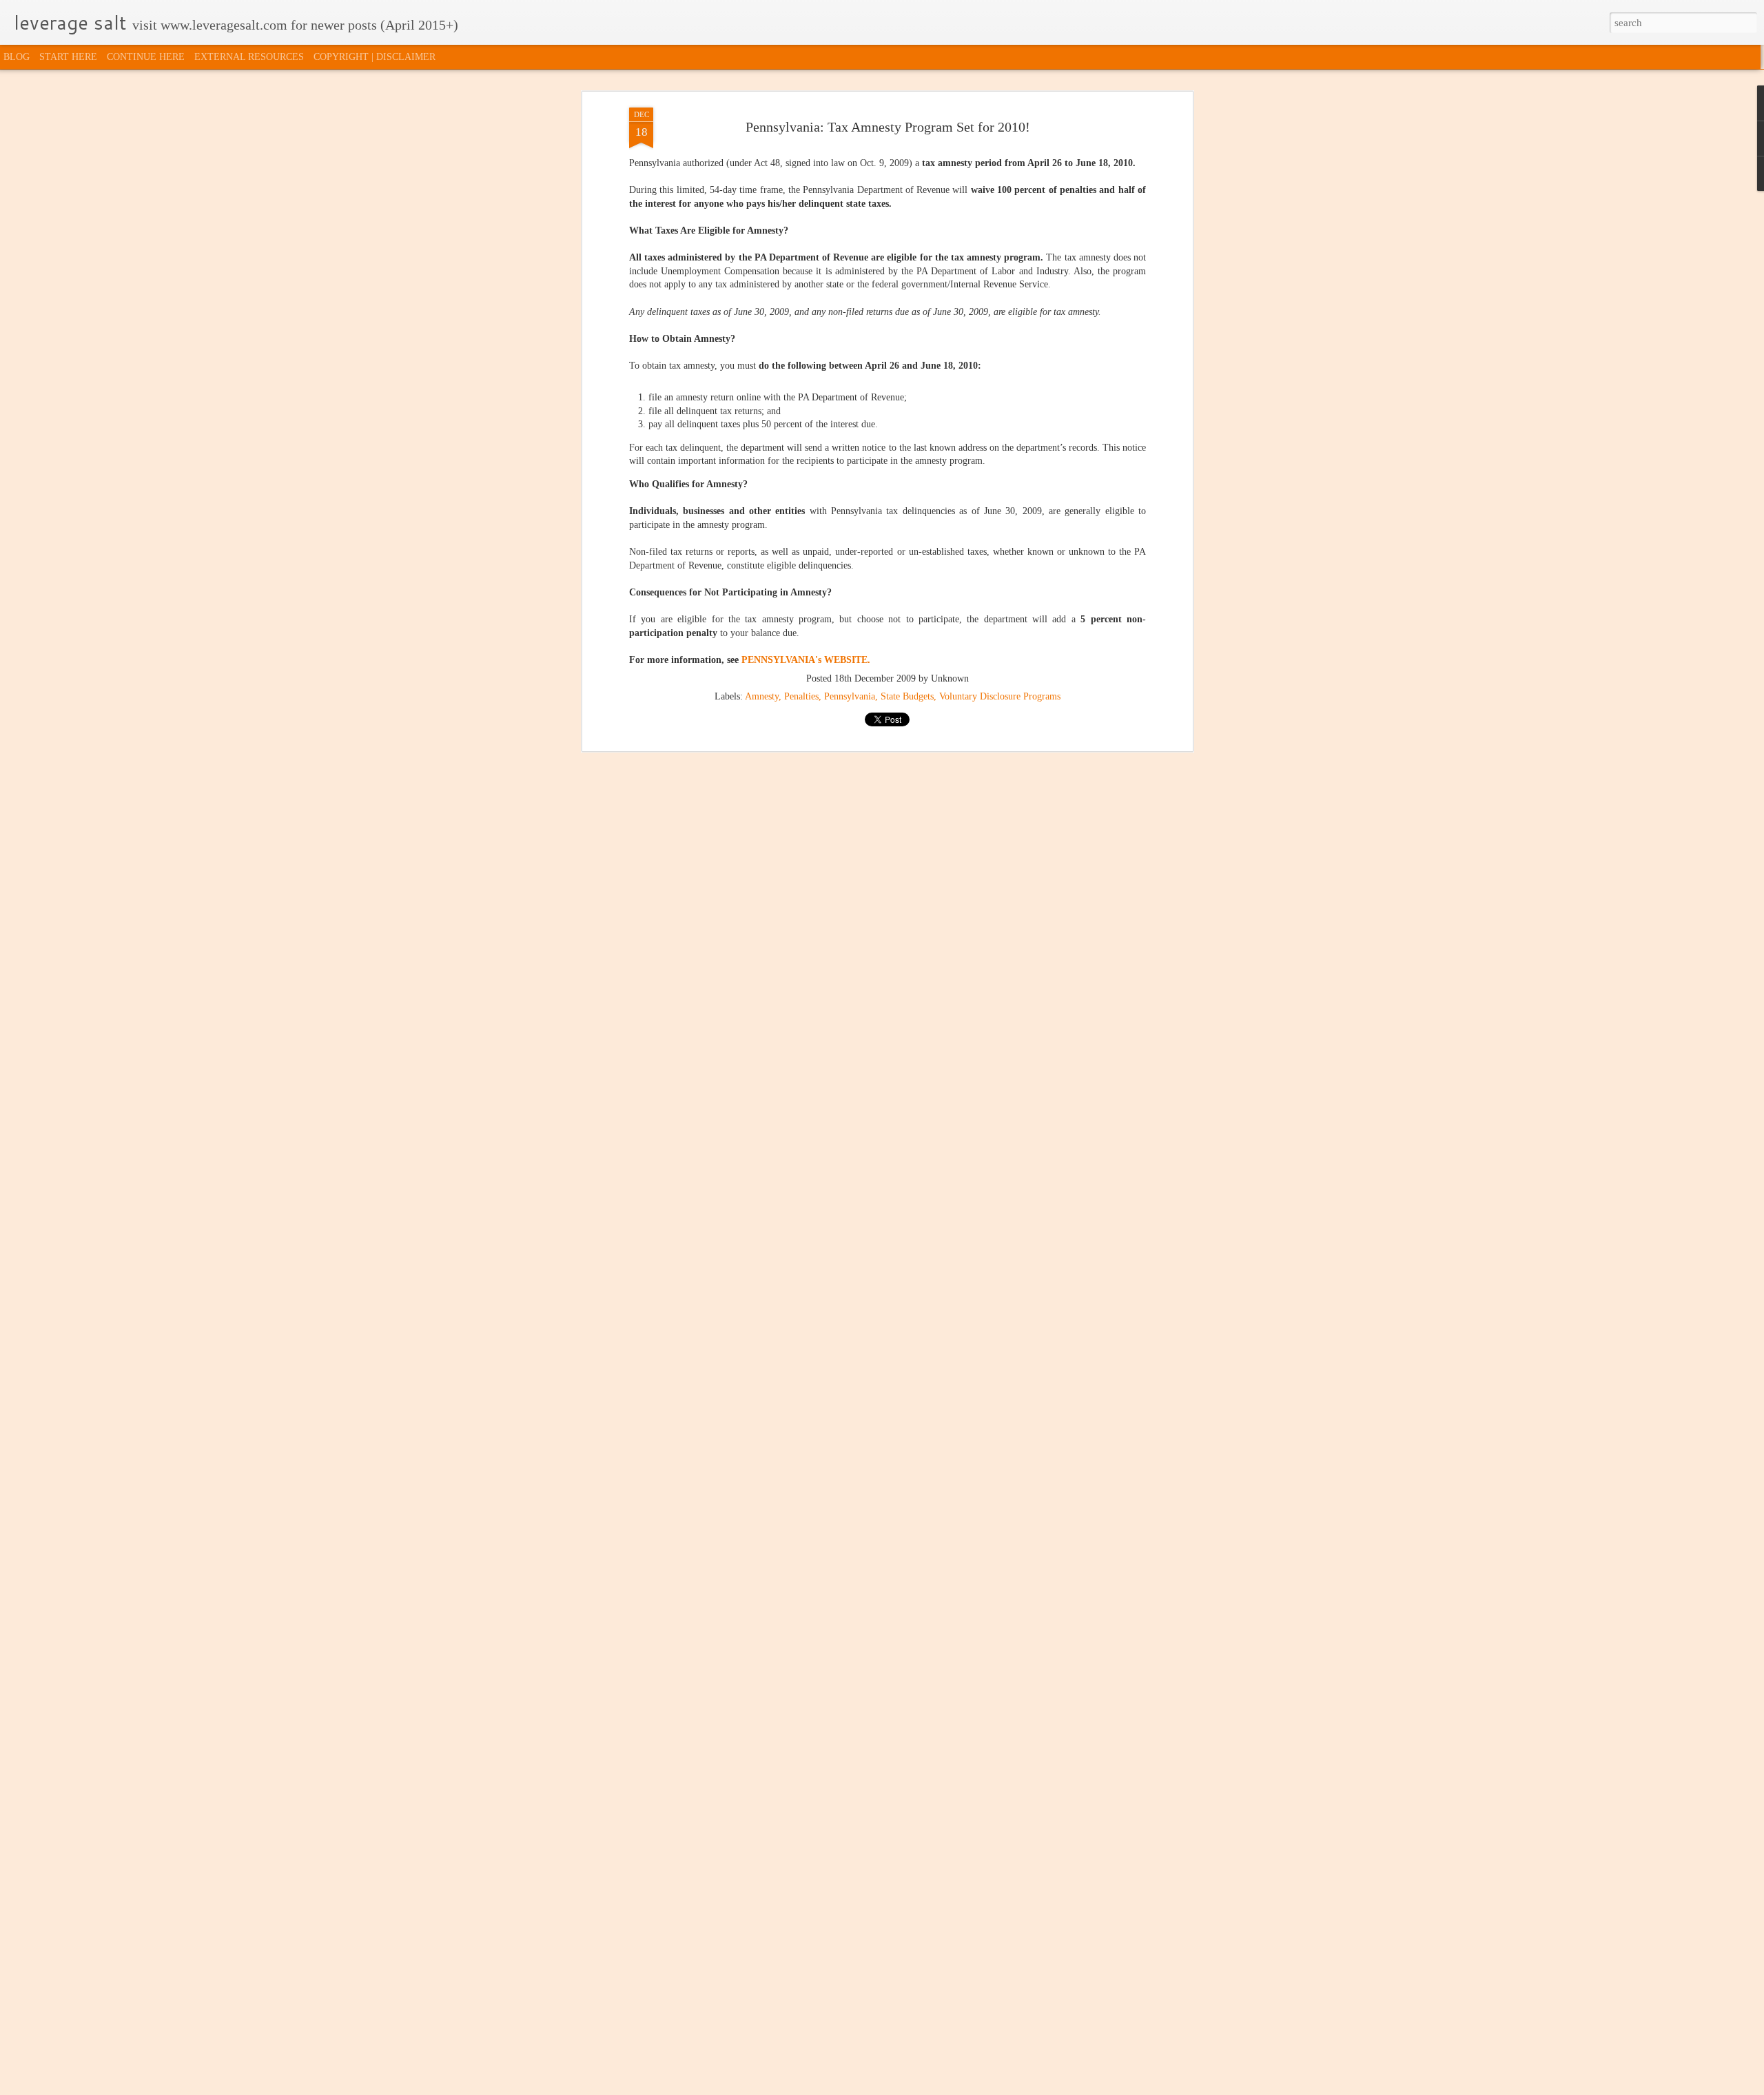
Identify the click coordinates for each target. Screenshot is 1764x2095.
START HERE (68, 57)
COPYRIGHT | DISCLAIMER (375, 57)
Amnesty (762, 696)
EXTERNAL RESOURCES (249, 57)
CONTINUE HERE (146, 57)
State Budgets (907, 696)
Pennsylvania (850, 696)
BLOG (17, 57)
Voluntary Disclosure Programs (1000, 696)
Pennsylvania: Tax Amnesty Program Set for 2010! (888, 127)
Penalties (801, 696)
